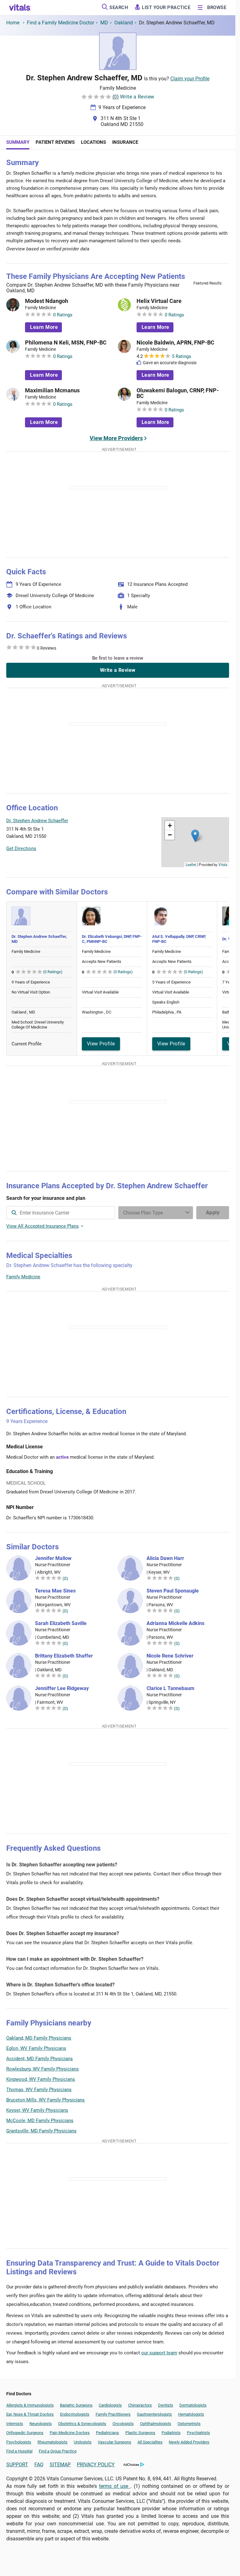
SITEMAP (60, 2465)
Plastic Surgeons (140, 2433)
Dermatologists (193, 2405)
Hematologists (191, 2414)
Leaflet (191, 864)
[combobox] (61, 1213)
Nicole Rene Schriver (170, 1656)
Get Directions (21, 848)
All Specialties (150, 2442)
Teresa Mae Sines (55, 1591)
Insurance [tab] (125, 142)
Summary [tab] (18, 142)
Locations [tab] (93, 142)
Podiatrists (171, 2433)
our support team (159, 2353)
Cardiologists (110, 2405)
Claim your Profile (190, 79)
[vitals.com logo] (20, 8)
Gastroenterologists (154, 2414)
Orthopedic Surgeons (25, 2433)
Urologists (83, 2442)
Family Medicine (23, 1277)
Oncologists (123, 2424)
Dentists (166, 2405)
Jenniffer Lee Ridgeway (62, 1688)
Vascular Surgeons (115, 2442)
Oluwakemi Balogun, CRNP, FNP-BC (178, 393)
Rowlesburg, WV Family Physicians (42, 2069)
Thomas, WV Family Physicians (39, 2090)
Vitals (223, 864)
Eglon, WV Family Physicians (36, 2048)
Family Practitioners (113, 2414)
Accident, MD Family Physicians (40, 2059)
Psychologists (19, 2442)
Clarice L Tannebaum (170, 1688)
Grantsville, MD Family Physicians (41, 2131)
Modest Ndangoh (47, 301)
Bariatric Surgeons (76, 2405)
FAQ (39, 2465)
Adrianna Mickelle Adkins (175, 1623)
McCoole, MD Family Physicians (40, 2121)
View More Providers (116, 438)
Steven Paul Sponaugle (173, 1591)
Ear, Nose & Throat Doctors (30, 2414)
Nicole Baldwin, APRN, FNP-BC (175, 343)
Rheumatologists (52, 2442)
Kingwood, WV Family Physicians (41, 2079)
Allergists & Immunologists (30, 2405)
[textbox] (61, 1213)
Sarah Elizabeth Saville (61, 1623)
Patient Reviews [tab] (55, 142)
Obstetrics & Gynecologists (82, 2424)
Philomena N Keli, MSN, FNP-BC (66, 343)
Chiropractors (140, 2405)
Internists (15, 2424)
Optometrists (189, 2424)
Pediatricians (107, 2433)
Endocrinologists (75, 2414)
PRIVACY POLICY (96, 2465)
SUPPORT (17, 2465)
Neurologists (41, 2424)
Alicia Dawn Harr (165, 1558)
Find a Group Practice (58, 2451)
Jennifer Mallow (53, 1558)
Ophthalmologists (156, 2424)
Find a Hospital (19, 2451)
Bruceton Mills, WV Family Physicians (45, 2100)
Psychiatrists (198, 2433)
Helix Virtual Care (159, 301)
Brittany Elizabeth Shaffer (64, 1656)
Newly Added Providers (189, 2442)
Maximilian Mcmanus (52, 390)
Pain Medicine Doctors (70, 2433)
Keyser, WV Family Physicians (37, 2110)
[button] (195, 836)
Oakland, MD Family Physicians (39, 2038)
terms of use (115, 2486)
